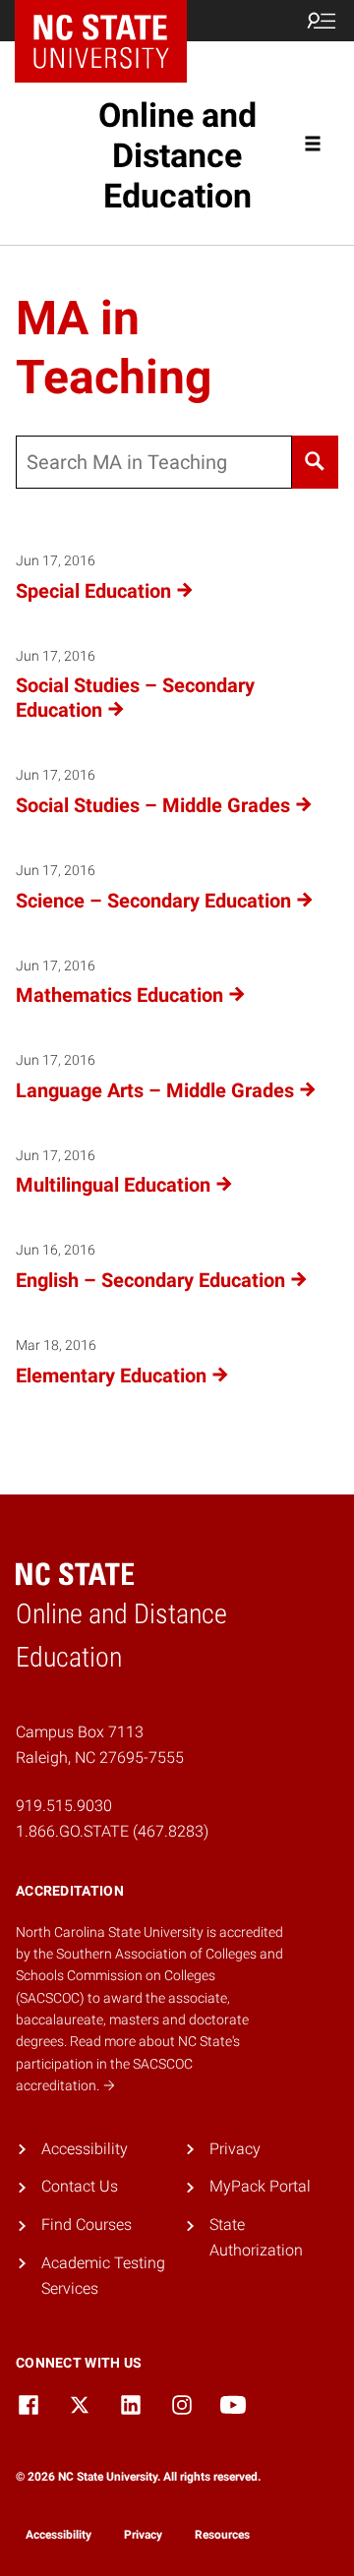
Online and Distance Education (177, 155)
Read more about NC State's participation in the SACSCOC (128, 2063)
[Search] (315, 462)
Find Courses (87, 2225)
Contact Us (80, 2186)
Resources (222, 2535)
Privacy (235, 2149)
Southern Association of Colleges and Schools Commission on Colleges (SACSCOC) (149, 1976)
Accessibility (85, 2149)
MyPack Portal (260, 2186)
